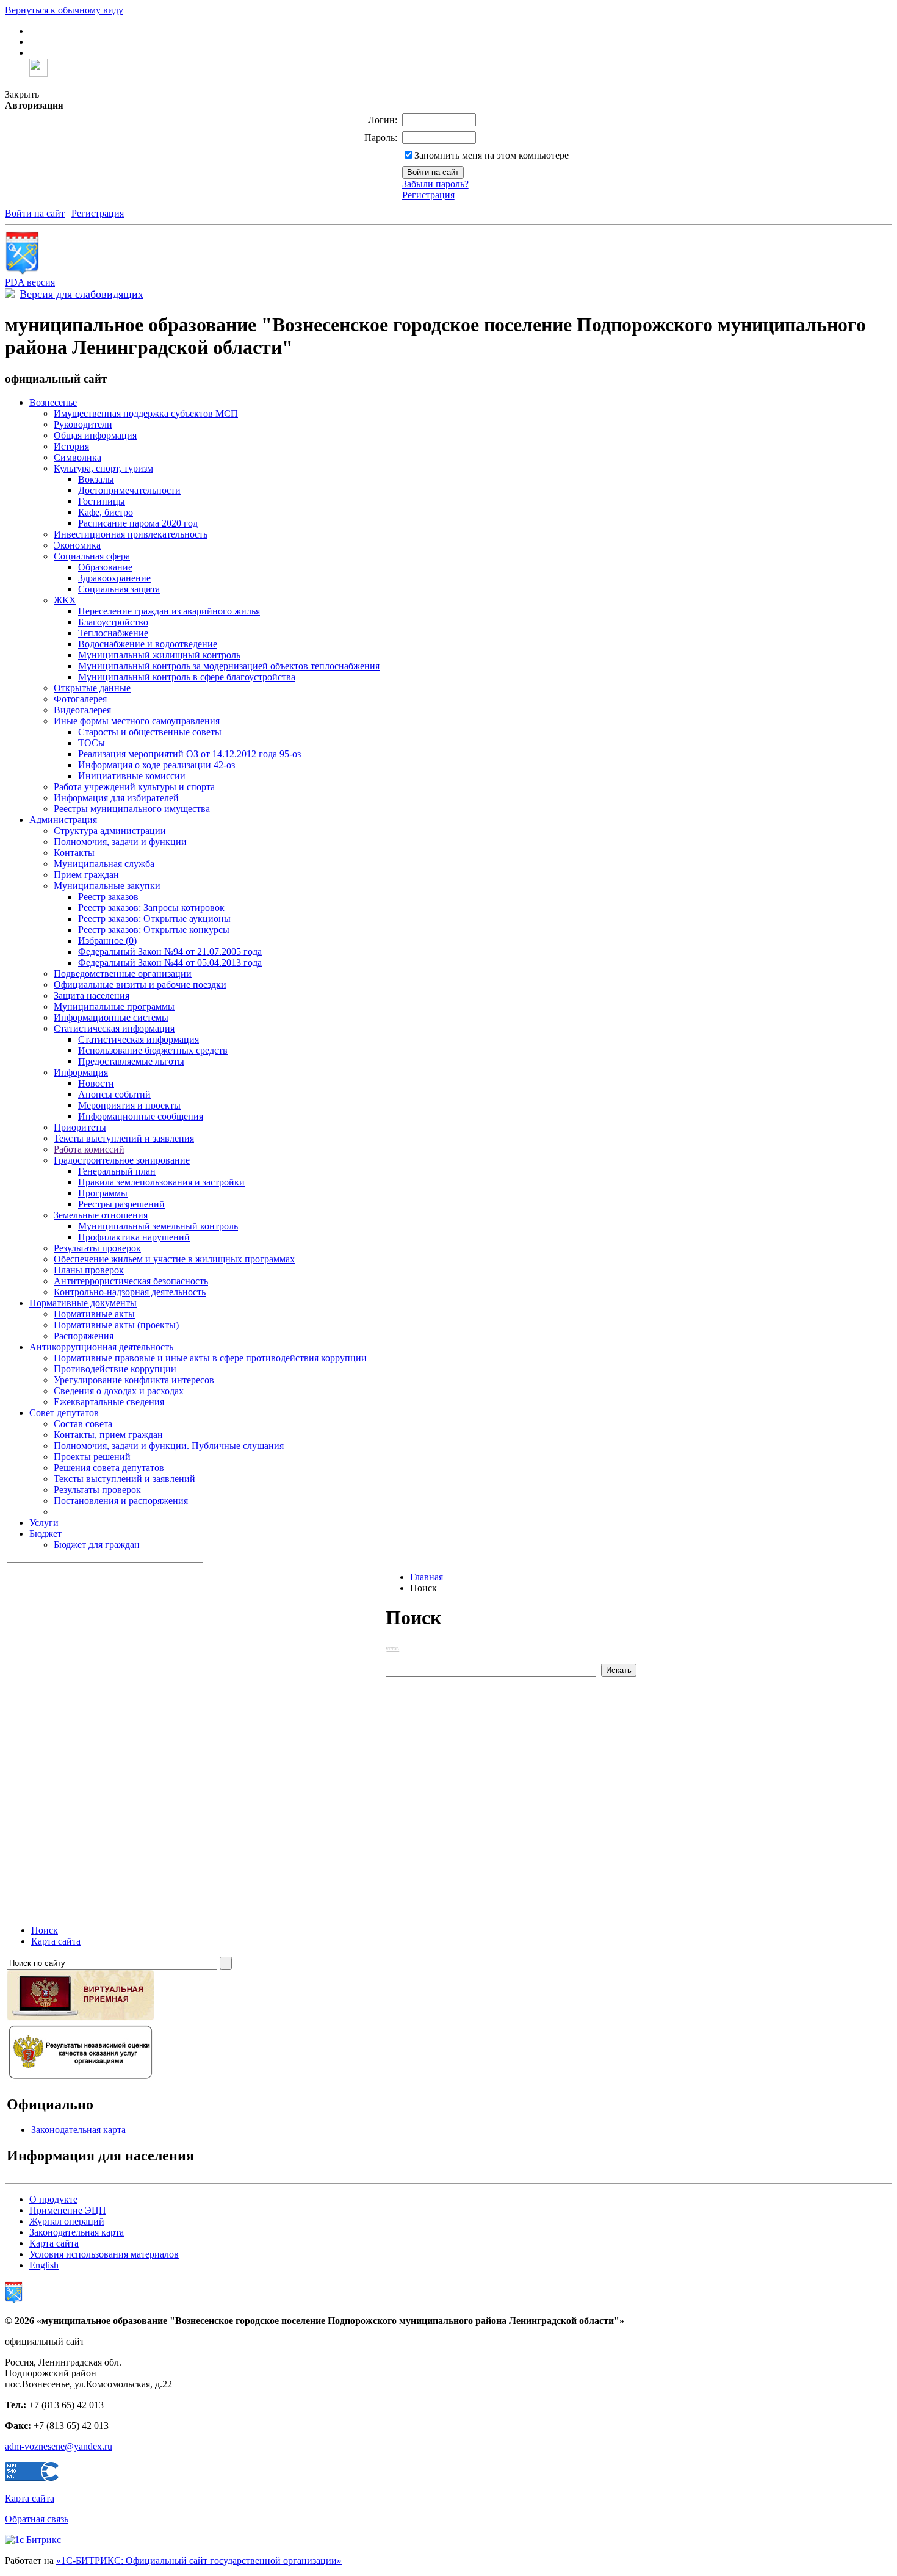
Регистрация (428, 195)
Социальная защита (119, 589)
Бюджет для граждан (97, 1545)
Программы (103, 1193)
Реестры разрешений (121, 1204)
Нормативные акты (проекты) (116, 1325)
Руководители (83, 424)
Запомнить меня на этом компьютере (492, 155)
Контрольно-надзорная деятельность (130, 1292)
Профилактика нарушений (134, 1237)
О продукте (53, 2199)
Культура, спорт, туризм (103, 468)
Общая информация (95, 435)
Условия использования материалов (104, 2254)
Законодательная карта (78, 2130)
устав (392, 1648)
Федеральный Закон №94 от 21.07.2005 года (170, 952)
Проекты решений (92, 1457)
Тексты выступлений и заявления (124, 1138)
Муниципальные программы (114, 1006)
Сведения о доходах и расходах (119, 1391)
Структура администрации (110, 831)
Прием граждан (86, 875)
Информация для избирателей (116, 798)
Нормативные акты (94, 1314)
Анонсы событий (114, 1094)
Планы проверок (89, 1270)
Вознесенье (53, 402)
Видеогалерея (82, 710)
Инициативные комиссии (132, 776)
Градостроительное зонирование (122, 1160)
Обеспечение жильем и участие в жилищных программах (174, 1259)
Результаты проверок (97, 1248)
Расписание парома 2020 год (138, 523)
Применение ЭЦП (68, 2210)
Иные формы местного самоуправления (137, 721)
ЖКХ (65, 600)
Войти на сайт (35, 213)
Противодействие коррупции (115, 1369)
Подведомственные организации (123, 973)
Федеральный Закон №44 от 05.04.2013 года (170, 962)
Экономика (77, 545)
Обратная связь (37, 2519)
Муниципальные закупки (107, 886)
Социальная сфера (92, 556)
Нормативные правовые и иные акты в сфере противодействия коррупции (210, 1358)
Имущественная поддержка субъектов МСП (146, 413)
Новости (96, 1083)
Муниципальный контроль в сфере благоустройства (187, 677)
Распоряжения (84, 1336)
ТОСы (92, 743)
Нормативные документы (83, 1303)
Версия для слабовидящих (81, 294)
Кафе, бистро (106, 512)
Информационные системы (111, 1017)
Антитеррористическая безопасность (131, 1281)
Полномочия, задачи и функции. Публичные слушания (169, 1446)
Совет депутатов (64, 1413)
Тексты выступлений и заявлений (124, 1479)
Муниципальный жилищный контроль (159, 655)
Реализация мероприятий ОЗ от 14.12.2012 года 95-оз (189, 754)
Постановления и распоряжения (121, 1501)
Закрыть (22, 94)
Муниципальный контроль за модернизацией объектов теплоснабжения (229, 666)
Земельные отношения (101, 1215)
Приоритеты (80, 1127)
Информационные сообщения (141, 1116)
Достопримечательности (129, 490)
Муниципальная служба (104, 864)
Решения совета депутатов (109, 1468)
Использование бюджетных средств (153, 1050)
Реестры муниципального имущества (132, 809)
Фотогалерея (80, 699)
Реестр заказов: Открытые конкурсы (154, 930)
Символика (77, 457)
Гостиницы (102, 501)
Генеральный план (117, 1171)
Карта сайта (54, 2243)
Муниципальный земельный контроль (158, 1226)
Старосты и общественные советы (150, 732)
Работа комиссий (89, 1149)
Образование (105, 567)
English (44, 2265)
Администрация (63, 820)
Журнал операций (67, 2221)
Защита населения (92, 995)
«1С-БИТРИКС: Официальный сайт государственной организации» (199, 2560)
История (71, 446)
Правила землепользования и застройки (161, 1182)
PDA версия (30, 282)
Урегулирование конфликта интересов (134, 1380)
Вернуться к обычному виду (64, 10)
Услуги (44, 1523)
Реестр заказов (108, 897)
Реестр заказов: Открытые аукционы (154, 919)
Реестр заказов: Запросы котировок (151, 908)
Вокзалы (96, 479)
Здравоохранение (114, 578)
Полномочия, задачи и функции (120, 842)
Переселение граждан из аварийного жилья (169, 611)
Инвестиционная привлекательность (131, 534)
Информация (81, 1072)
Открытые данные (92, 688)
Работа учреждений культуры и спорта (134, 787)
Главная (427, 1577)
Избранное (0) (107, 941)
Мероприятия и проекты (129, 1105)
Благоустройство (113, 622)
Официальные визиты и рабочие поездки (140, 984)
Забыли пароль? (435, 184)
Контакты (74, 853)
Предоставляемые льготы (131, 1061)
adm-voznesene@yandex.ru (59, 2446)
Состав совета (83, 1424)
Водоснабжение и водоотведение (148, 644)
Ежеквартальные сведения (109, 1402)
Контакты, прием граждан (108, 1435)
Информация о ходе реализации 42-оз (157, 765)
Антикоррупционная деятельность (101, 1347)
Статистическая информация (114, 1028)
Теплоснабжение (113, 633)
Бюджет (45, 1534)
